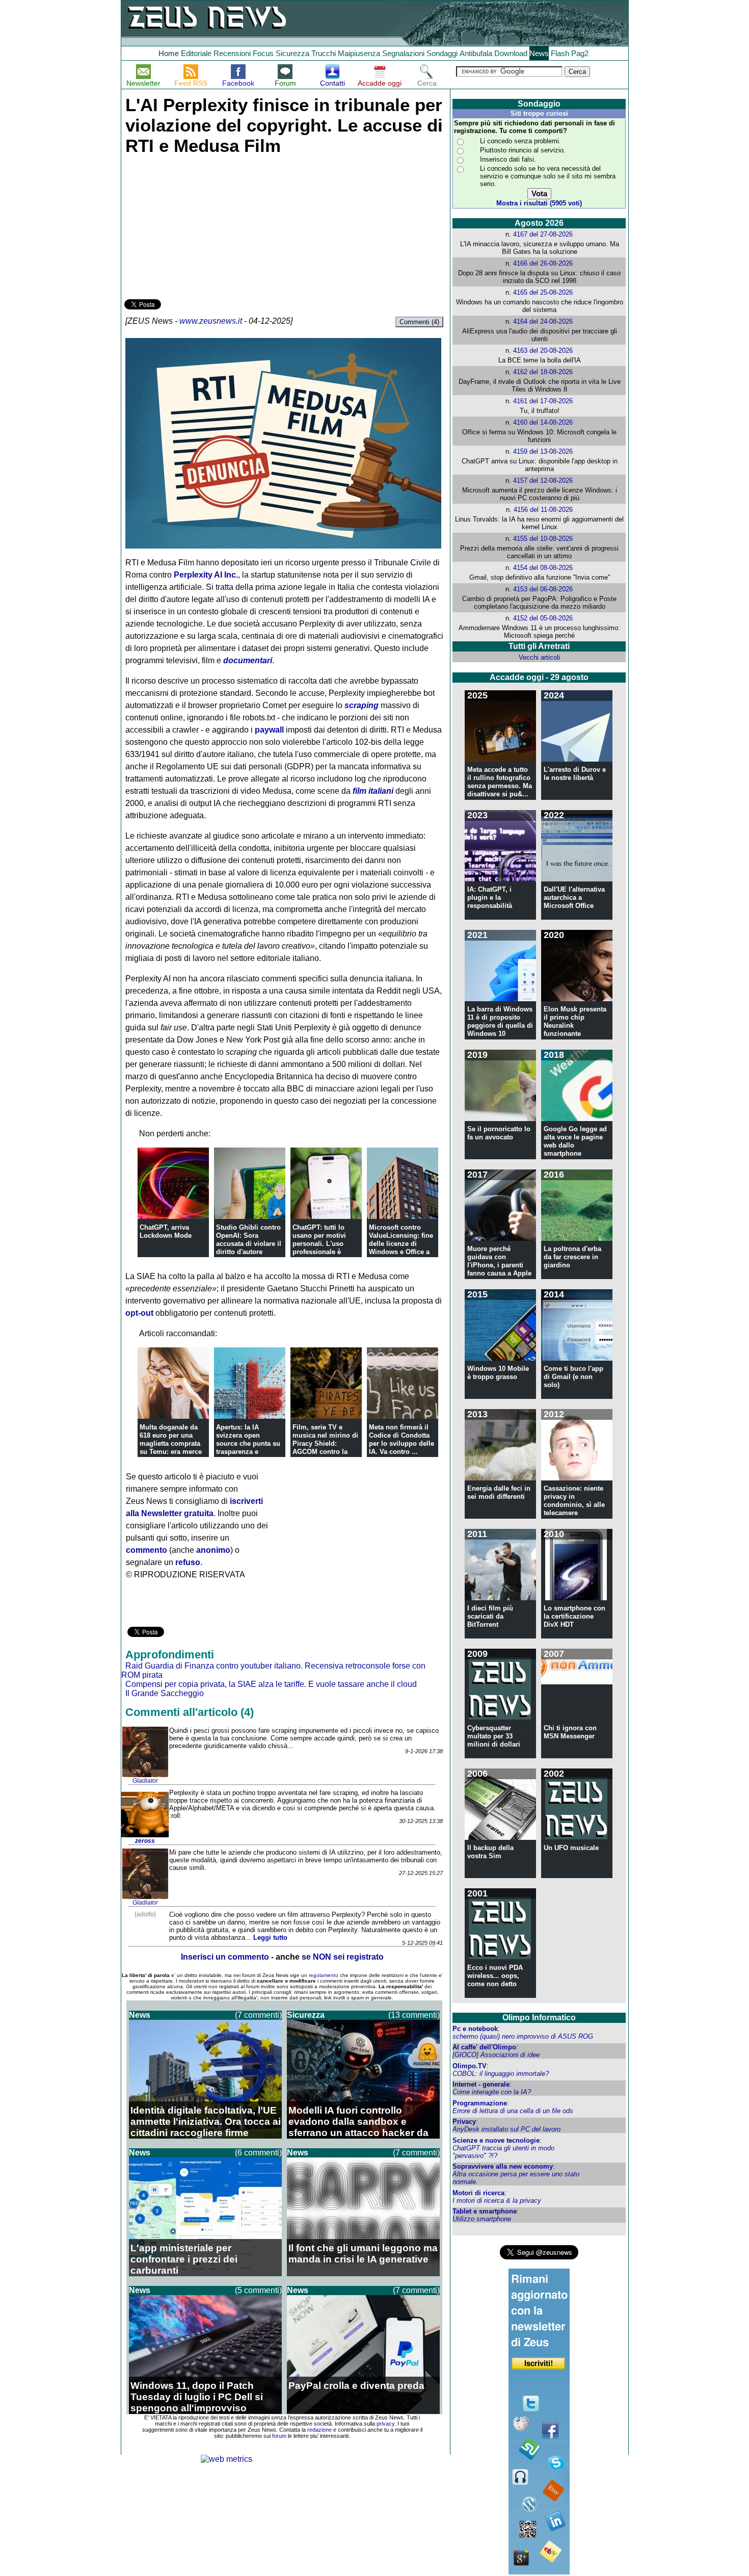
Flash (560, 53)
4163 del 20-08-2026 (543, 350)
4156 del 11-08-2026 (543, 510)
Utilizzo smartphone (482, 2219)
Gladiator (145, 1781)
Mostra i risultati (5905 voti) (539, 203)
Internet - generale (481, 2084)
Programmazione (480, 2103)
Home (169, 53)
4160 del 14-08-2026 (543, 422)
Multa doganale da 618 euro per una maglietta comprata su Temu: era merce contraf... (171, 1443)
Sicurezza (292, 53)
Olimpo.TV (470, 2066)
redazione (319, 2430)
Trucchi (324, 53)
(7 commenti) (258, 2015)
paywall (269, 730)
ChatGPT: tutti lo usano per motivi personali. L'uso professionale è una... (319, 1244)
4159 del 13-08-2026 (543, 451)
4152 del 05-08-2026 (543, 618)
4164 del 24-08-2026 (543, 321)
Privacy (464, 2122)
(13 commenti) (414, 2015)
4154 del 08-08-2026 (543, 568)
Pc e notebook (475, 2029)
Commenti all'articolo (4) (190, 1712)
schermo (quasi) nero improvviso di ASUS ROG (523, 2036)
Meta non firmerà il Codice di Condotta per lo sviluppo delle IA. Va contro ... (402, 1439)
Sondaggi (442, 53)
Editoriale (196, 53)
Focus (263, 53)
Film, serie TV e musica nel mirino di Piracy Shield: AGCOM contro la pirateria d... (325, 1443)
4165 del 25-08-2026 (543, 292)
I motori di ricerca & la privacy (497, 2201)
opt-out (139, 1313)
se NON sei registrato (343, 1957)
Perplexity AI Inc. (206, 575)
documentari (248, 660)
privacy (385, 2424)
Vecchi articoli (539, 657)
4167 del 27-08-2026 (543, 234)
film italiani (373, 791)
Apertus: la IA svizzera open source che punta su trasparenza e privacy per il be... (248, 1443)
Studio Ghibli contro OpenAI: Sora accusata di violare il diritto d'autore (249, 1240)
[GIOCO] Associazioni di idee (496, 2055)
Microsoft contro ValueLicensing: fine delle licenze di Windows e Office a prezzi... (401, 1244)
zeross (145, 1841)
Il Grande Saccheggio (165, 1693)
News (539, 53)
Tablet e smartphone (485, 2211)
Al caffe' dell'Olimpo (484, 2047)
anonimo (213, 1550)
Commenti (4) (419, 322)
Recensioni (232, 53)
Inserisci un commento (225, 1957)
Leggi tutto (270, 1937)
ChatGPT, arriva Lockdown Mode (166, 1231)
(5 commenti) (258, 2290)
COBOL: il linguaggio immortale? (501, 2074)
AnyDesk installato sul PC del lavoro (506, 2129)
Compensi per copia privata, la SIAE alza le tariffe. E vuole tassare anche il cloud (271, 1684)
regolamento (324, 1975)
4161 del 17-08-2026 (543, 401)
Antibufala (476, 53)
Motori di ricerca (478, 2193)
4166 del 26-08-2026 (543, 263)
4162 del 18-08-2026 (543, 372)
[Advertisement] (201, 225)
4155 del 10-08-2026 (543, 539)
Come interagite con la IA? (492, 2092)
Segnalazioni (403, 53)
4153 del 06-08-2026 (543, 589)
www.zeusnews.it (211, 321)
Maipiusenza (359, 53)
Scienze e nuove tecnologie (496, 2140)
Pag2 (580, 53)
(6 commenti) (258, 2153)
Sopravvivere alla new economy (503, 2166)
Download (511, 53)
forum (279, 2436)
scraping (362, 705)
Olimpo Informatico (539, 2018)
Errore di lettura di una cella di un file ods (513, 2111)
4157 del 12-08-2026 (543, 480)
